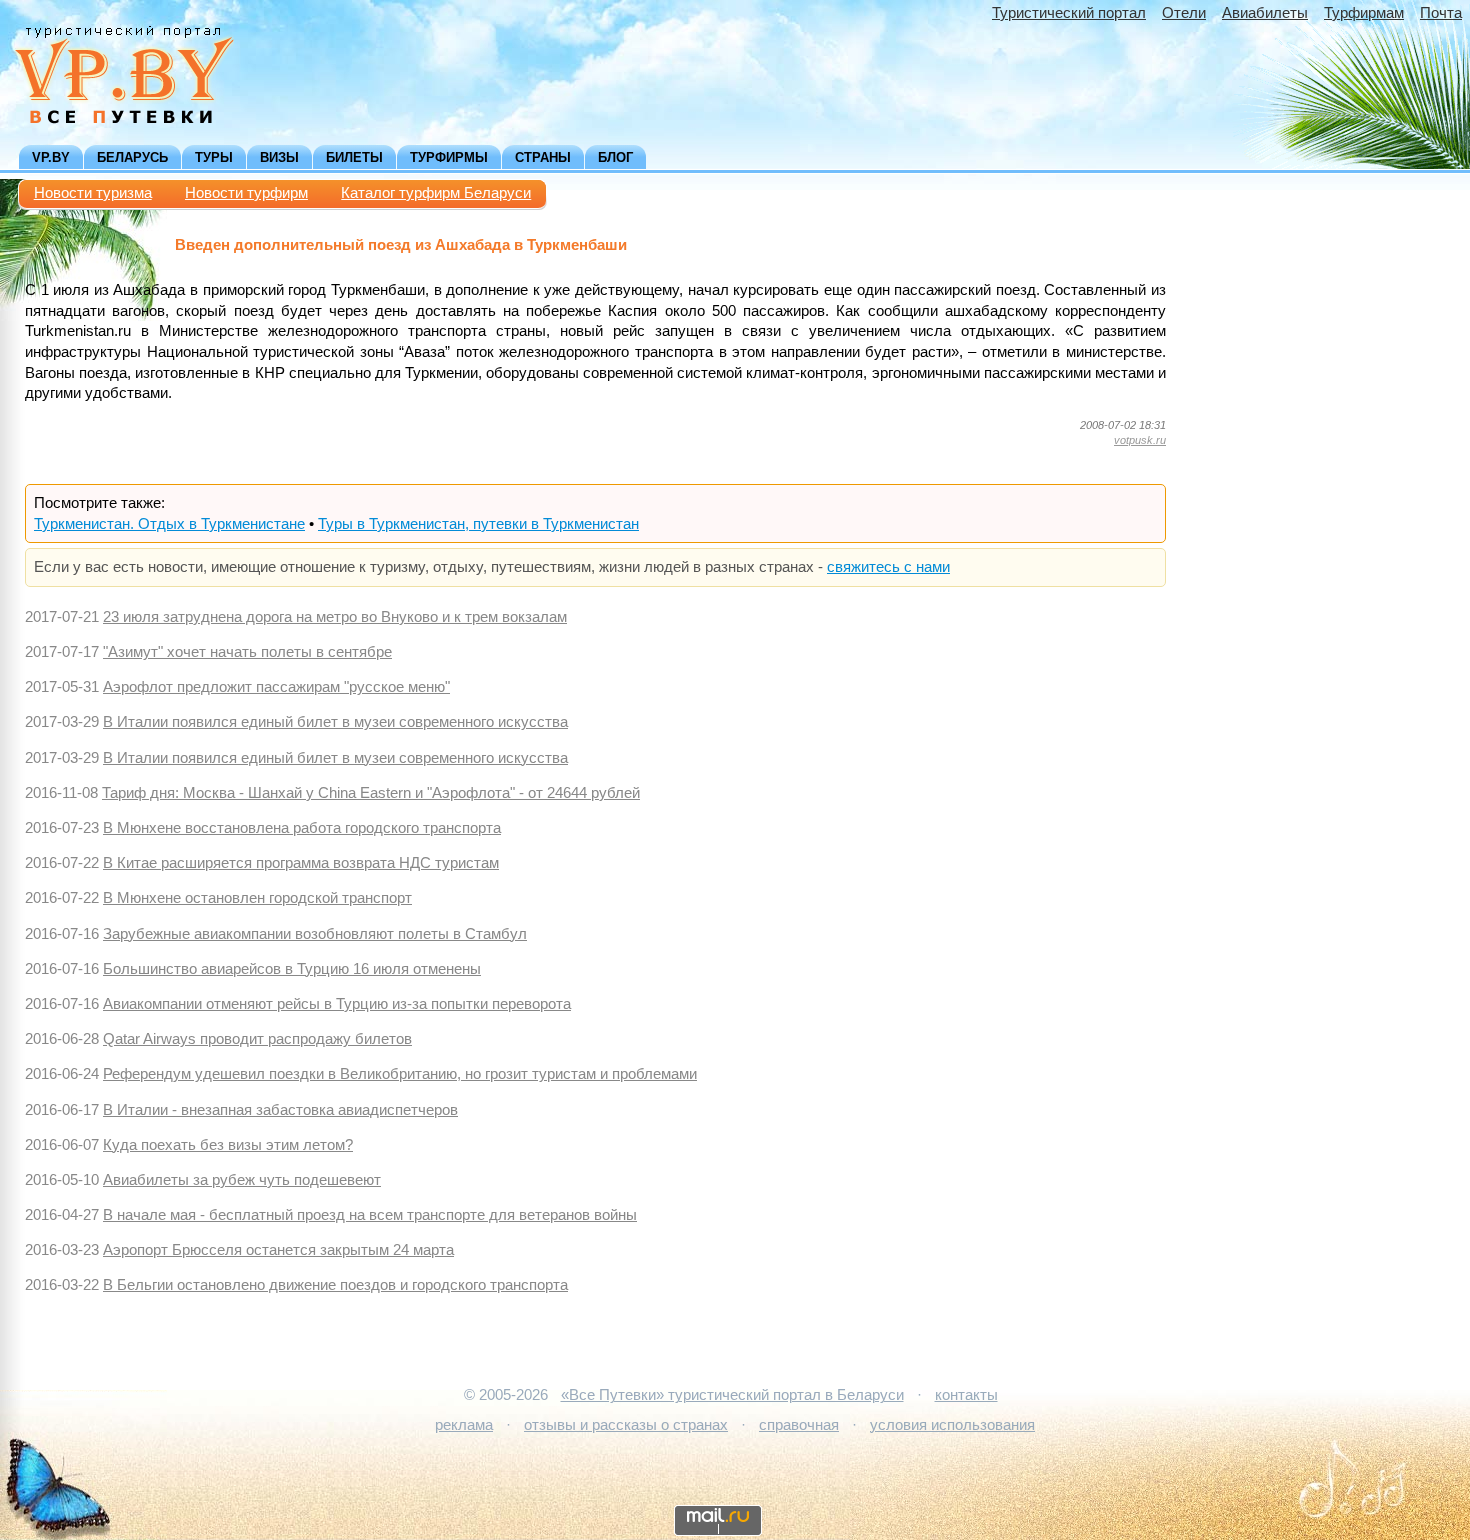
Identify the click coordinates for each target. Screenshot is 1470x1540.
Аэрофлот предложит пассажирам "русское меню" (276, 687)
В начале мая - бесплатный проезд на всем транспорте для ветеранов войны (370, 1215)
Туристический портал (1069, 13)
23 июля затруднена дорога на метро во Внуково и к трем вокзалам (335, 617)
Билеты (354, 157)
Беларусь (132, 157)
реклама (464, 1425)
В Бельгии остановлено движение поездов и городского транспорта (335, 1285)
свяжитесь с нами (888, 567)
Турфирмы (449, 157)
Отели (1184, 13)
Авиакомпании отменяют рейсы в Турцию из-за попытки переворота (337, 1004)
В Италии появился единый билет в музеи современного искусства (335, 722)
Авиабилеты (1265, 13)
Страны (543, 157)
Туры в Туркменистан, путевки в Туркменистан (478, 524)
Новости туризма (93, 193)
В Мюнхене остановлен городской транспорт (257, 898)
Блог (615, 157)
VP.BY (51, 157)
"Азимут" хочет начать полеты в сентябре (247, 652)
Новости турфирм (246, 193)
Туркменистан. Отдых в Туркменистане (169, 524)
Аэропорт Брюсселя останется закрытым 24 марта (278, 1250)
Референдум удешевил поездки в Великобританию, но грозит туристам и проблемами (400, 1074)
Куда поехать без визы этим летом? (228, 1145)
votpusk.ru (1140, 440)
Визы (279, 157)
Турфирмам (1364, 13)
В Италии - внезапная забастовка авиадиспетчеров (280, 1110)
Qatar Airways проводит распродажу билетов (257, 1039)
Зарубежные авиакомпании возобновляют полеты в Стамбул (315, 934)
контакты (966, 1395)
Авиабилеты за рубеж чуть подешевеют (242, 1180)
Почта (1441, 13)
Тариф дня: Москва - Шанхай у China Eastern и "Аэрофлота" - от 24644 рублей (371, 793)
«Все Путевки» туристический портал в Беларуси (732, 1395)
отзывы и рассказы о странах (626, 1425)
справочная (799, 1425)
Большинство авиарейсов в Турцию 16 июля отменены (292, 969)
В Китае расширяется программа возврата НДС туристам (301, 863)
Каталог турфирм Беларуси (436, 193)
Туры (214, 157)
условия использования (952, 1425)
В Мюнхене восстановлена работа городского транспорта (302, 828)
